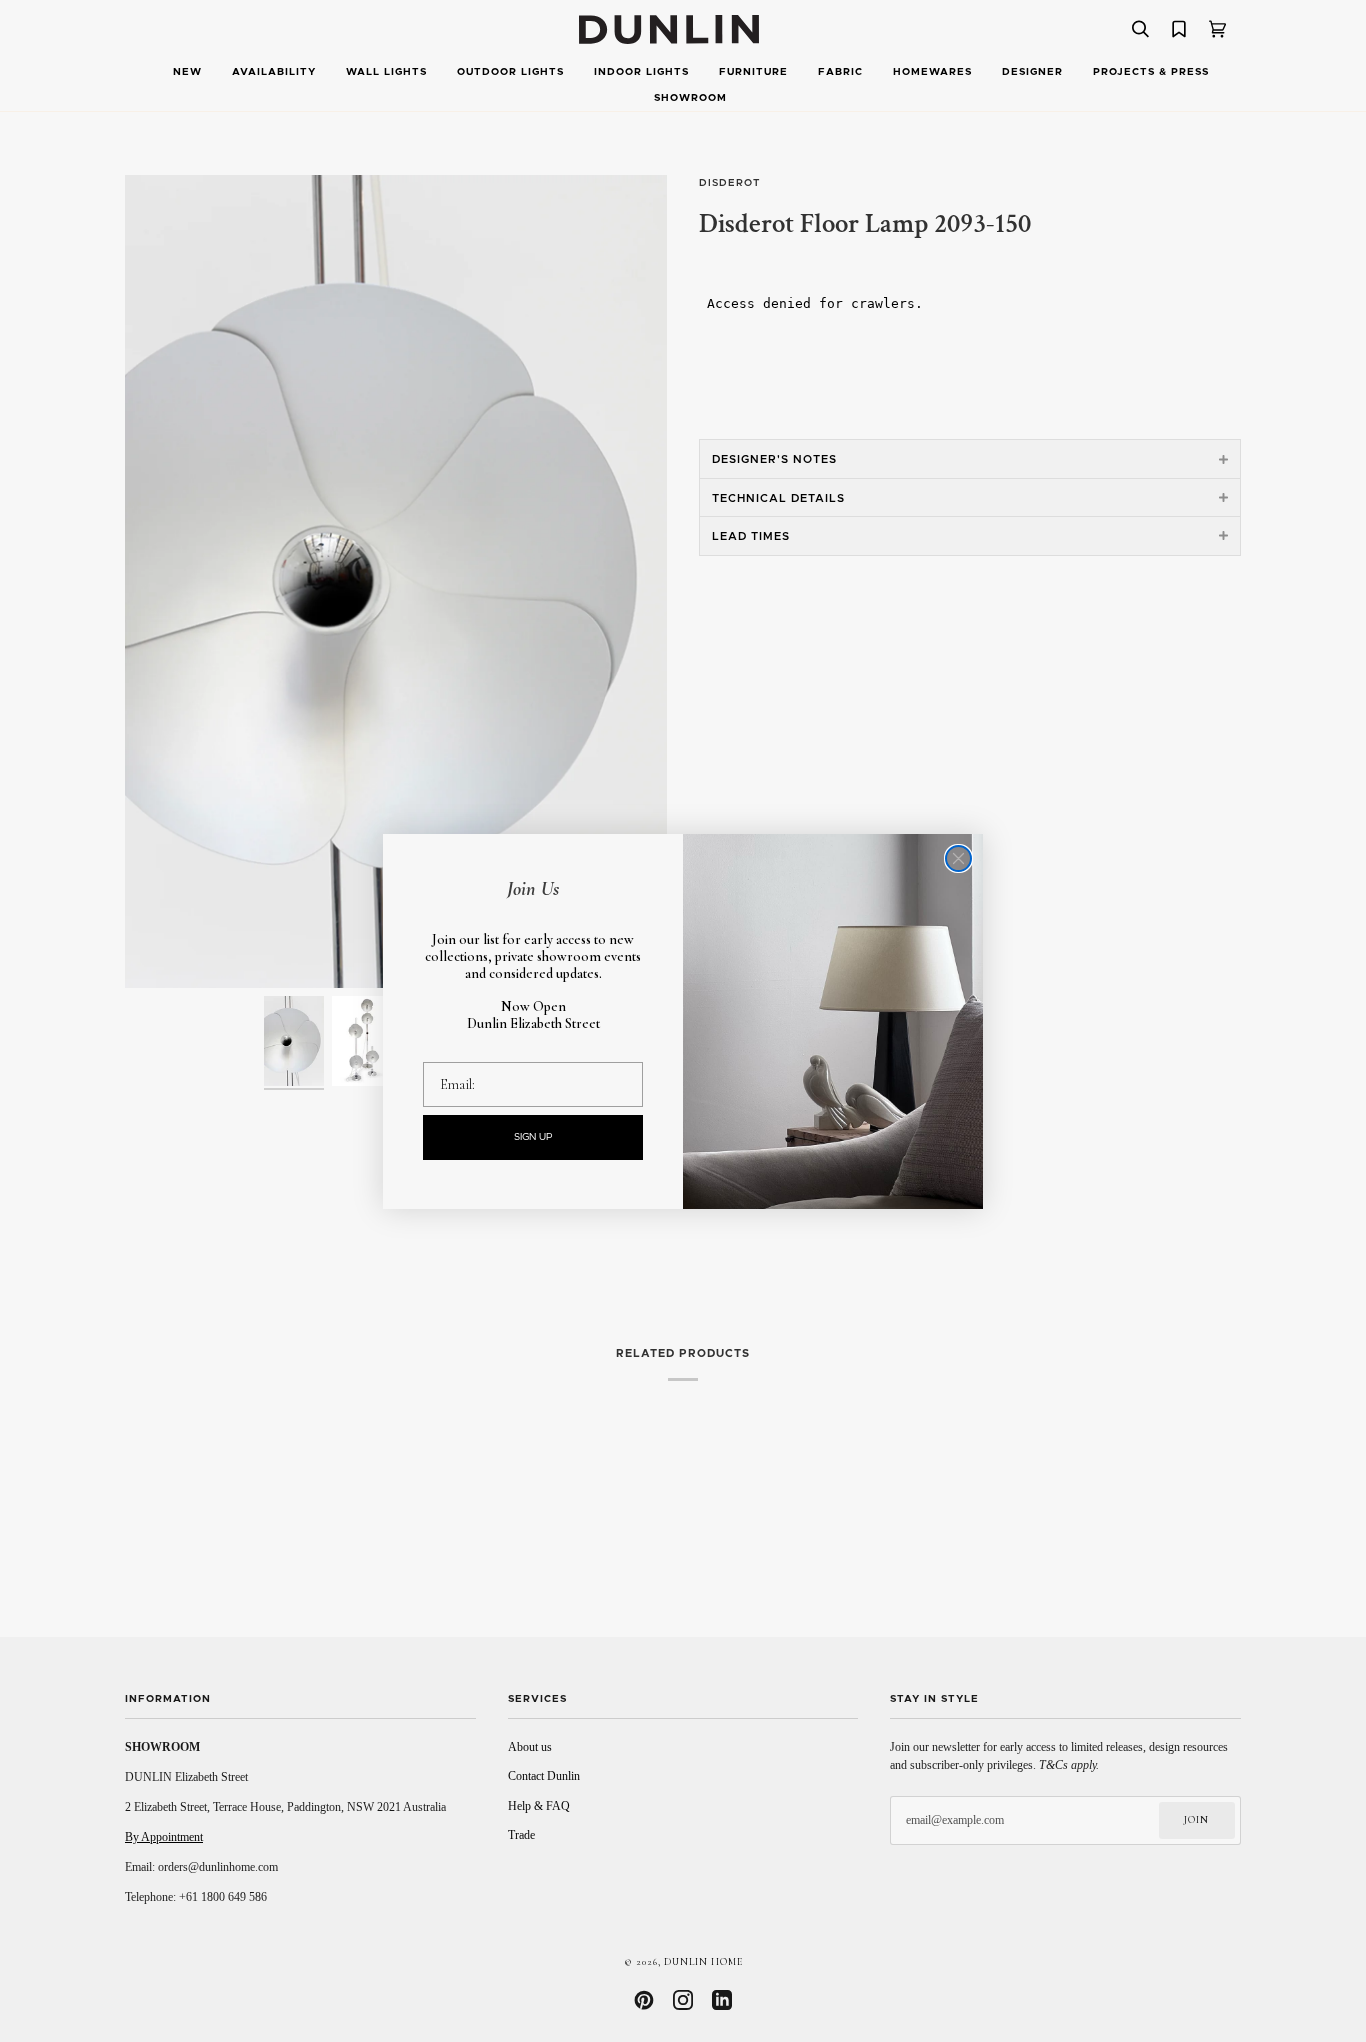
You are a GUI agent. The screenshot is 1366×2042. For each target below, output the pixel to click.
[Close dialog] (958, 858)
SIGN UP (533, 1137)
